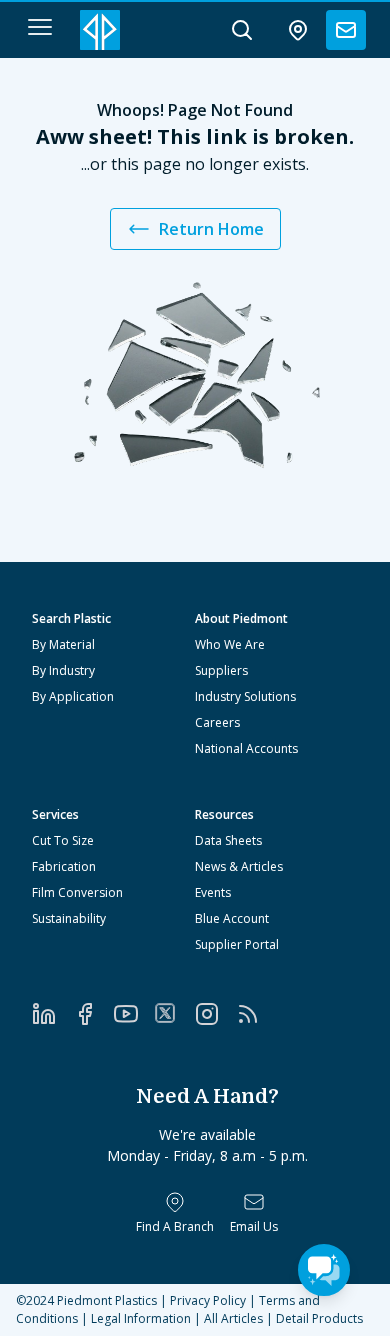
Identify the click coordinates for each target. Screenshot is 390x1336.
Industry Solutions (245, 696)
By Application (73, 696)
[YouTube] (134, 1014)
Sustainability (69, 918)
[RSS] (256, 1014)
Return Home (211, 229)
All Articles (233, 1318)
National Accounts (246, 748)
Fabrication (64, 866)
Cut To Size (63, 840)
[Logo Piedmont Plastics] (100, 30)
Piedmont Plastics (107, 1300)
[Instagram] (215, 1014)
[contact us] (346, 30)
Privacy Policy (208, 1300)
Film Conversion (77, 892)
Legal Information (141, 1318)
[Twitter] (174, 1013)
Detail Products (319, 1318)
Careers (217, 722)
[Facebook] (93, 1014)
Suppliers (221, 670)
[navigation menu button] (40, 27)
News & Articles (239, 866)
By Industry (63, 670)
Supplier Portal (237, 944)
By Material (63, 644)
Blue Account (232, 918)
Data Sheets (228, 840)
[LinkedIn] (52, 1014)
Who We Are (230, 644)
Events (213, 892)
